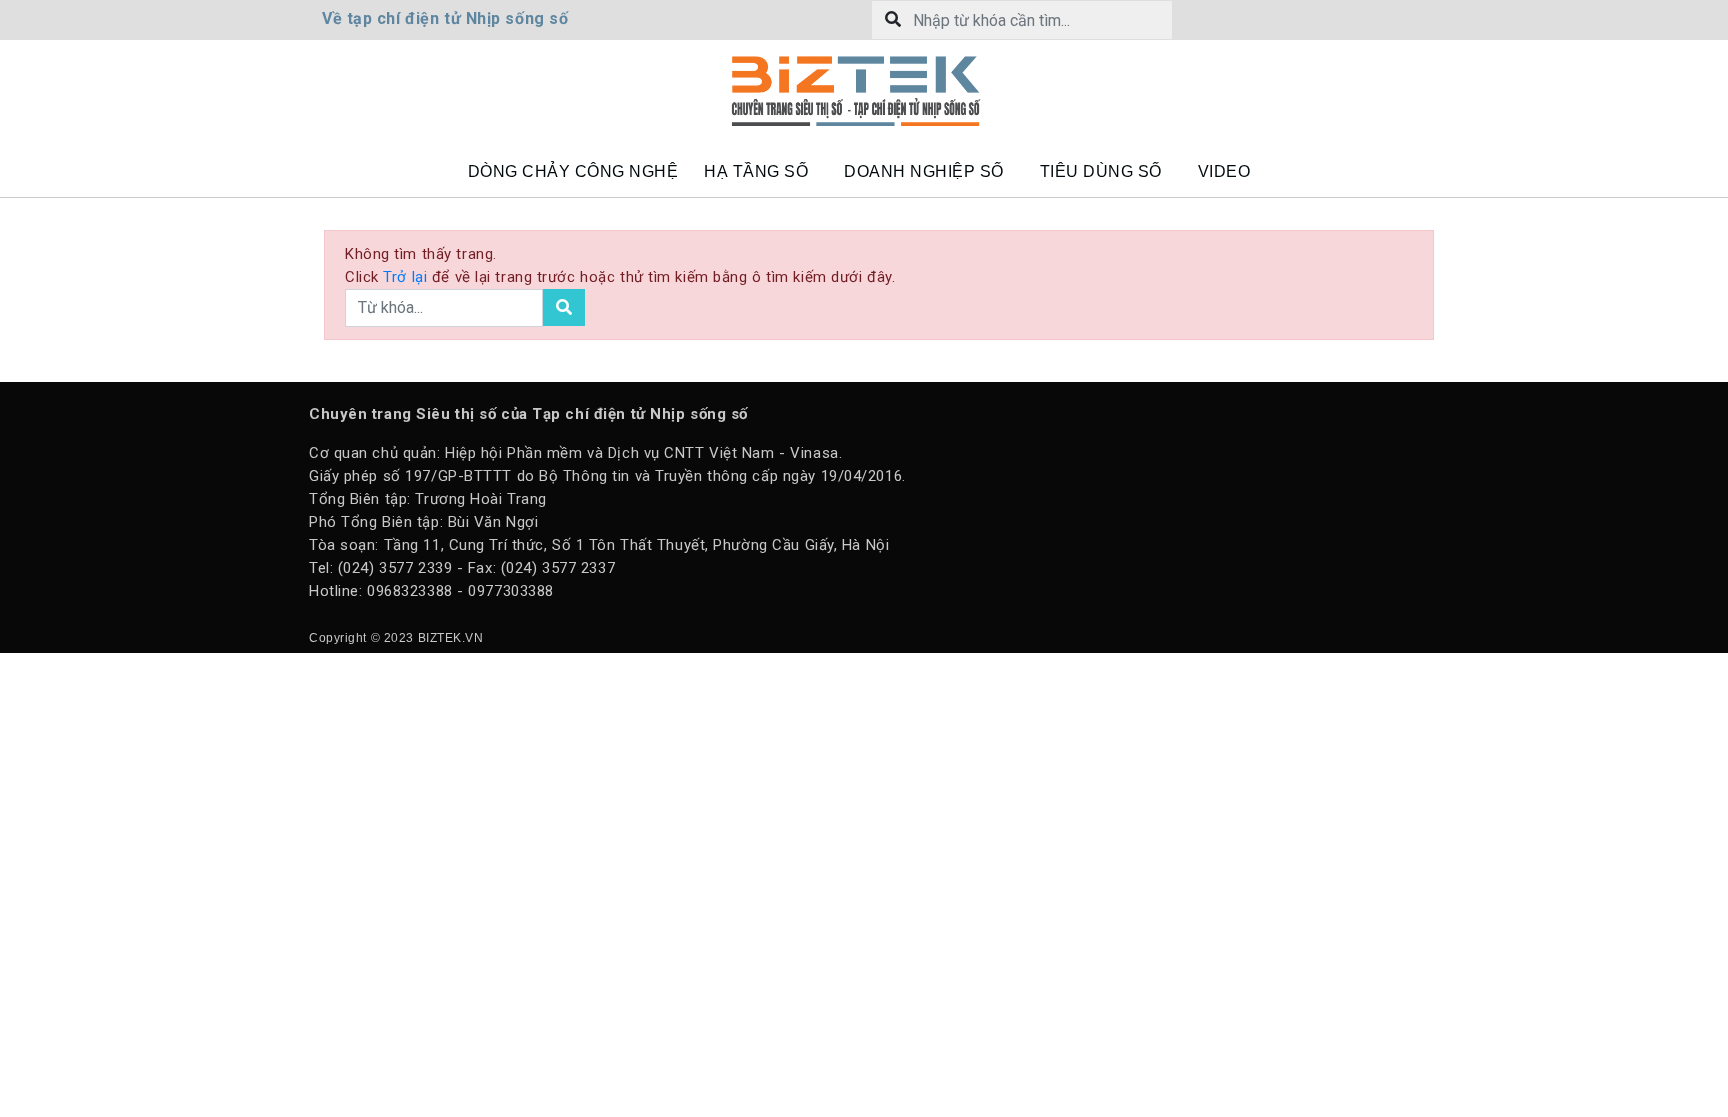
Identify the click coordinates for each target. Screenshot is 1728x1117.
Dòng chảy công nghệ (573, 171)
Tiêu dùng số (1101, 171)
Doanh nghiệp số (924, 171)
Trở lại (407, 277)
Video (1224, 171)
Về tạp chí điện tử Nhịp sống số (445, 18)
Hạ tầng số (756, 171)
